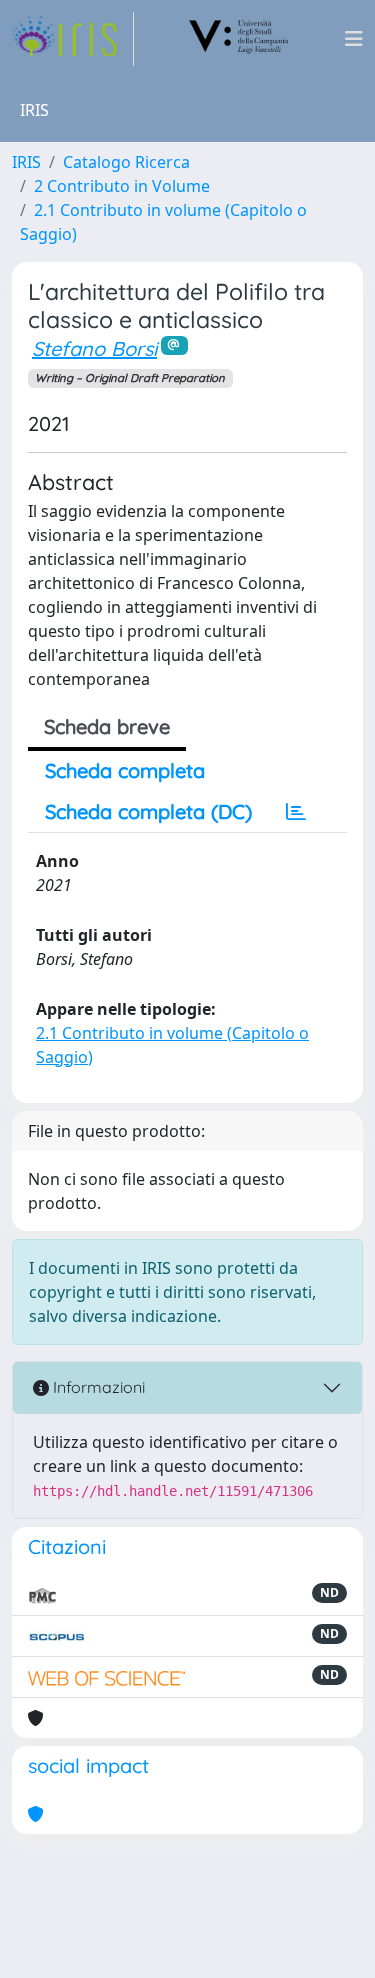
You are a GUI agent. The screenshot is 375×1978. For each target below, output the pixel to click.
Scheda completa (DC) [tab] (148, 811)
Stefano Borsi (94, 348)
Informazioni (97, 1387)
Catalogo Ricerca (126, 162)
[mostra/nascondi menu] (354, 39)
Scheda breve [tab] (107, 726)
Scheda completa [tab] (125, 770)
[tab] (296, 812)
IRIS (26, 162)
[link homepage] (73, 39)
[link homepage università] (239, 39)
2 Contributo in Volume (122, 186)
